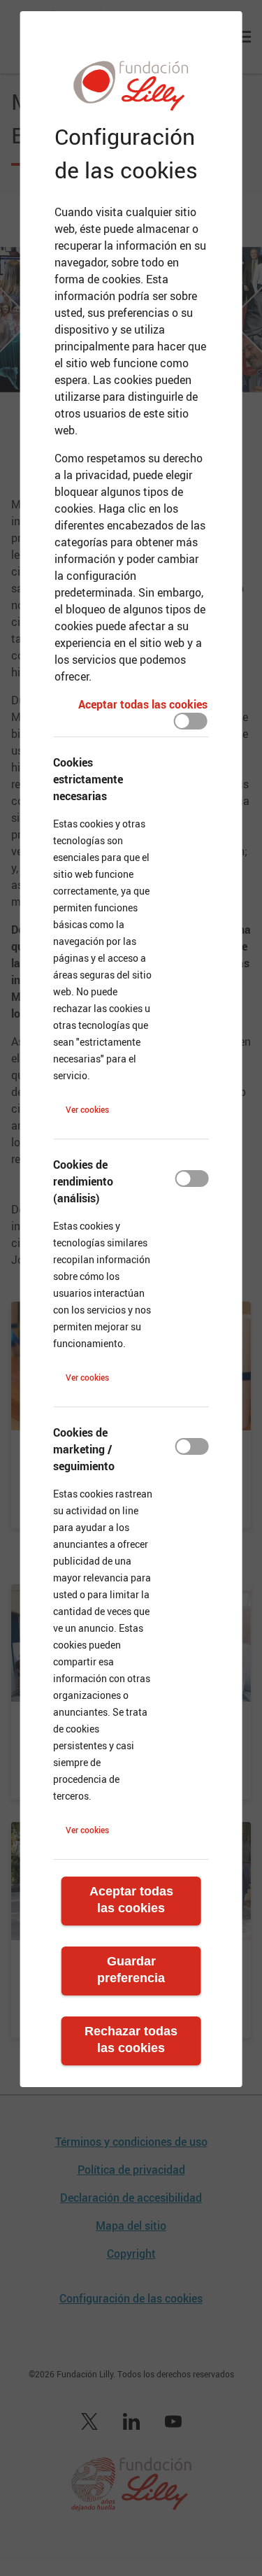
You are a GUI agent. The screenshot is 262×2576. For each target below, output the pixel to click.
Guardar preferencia (131, 1970)
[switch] (191, 721)
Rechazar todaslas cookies (131, 2040)
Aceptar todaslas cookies (131, 1900)
